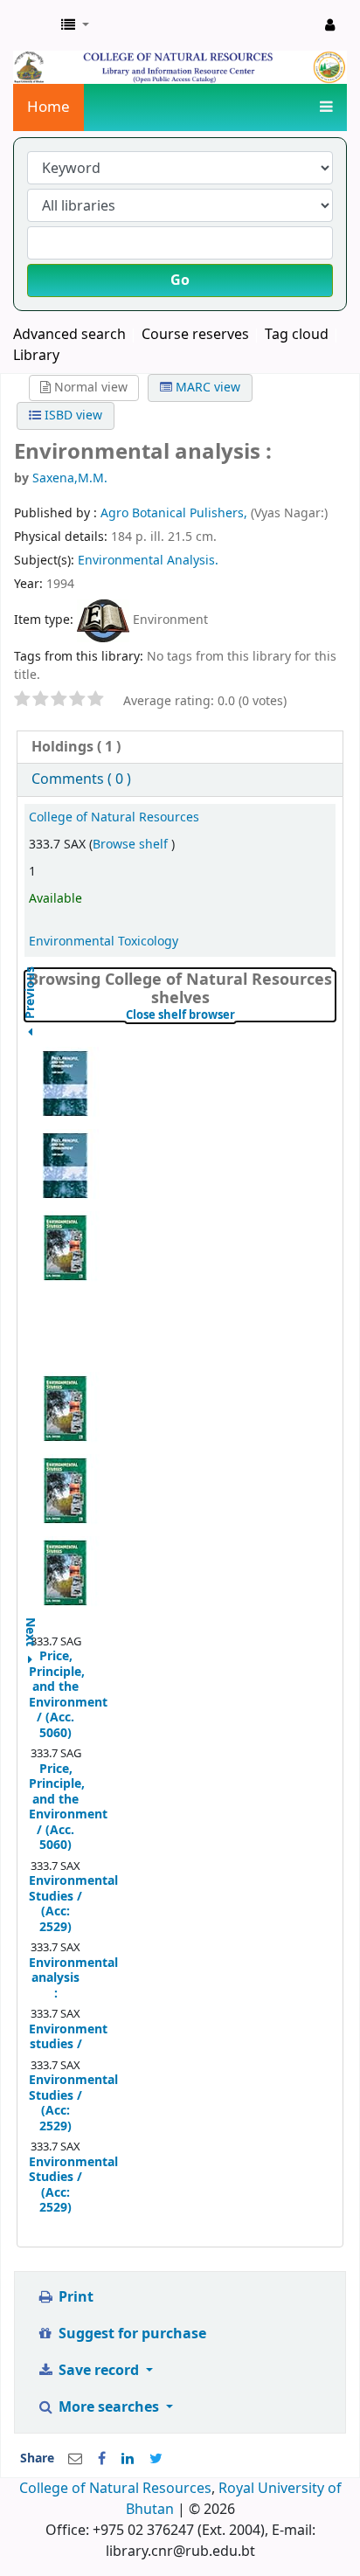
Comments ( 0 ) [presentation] (81, 779)
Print (74, 2297)
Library (36, 356)
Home (48, 107)
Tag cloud (297, 335)
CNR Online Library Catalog (32, 25)
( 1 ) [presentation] (76, 747)
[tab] (180, 748)
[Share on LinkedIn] (128, 2459)
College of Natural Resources (114, 817)
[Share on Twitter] (156, 2459)
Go (180, 280)
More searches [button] (109, 2407)
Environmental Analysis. (148, 561)
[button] (75, 25)
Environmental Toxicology (104, 942)
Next (31, 1624)
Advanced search (69, 335)
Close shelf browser (231, 1015)
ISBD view (72, 415)
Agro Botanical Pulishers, (176, 513)
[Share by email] (75, 2459)
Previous (31, 1037)
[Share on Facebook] (102, 2459)
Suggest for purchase (131, 2334)
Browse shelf (132, 845)
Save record (99, 2371)
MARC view (206, 388)
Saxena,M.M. (70, 478)
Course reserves (195, 335)
